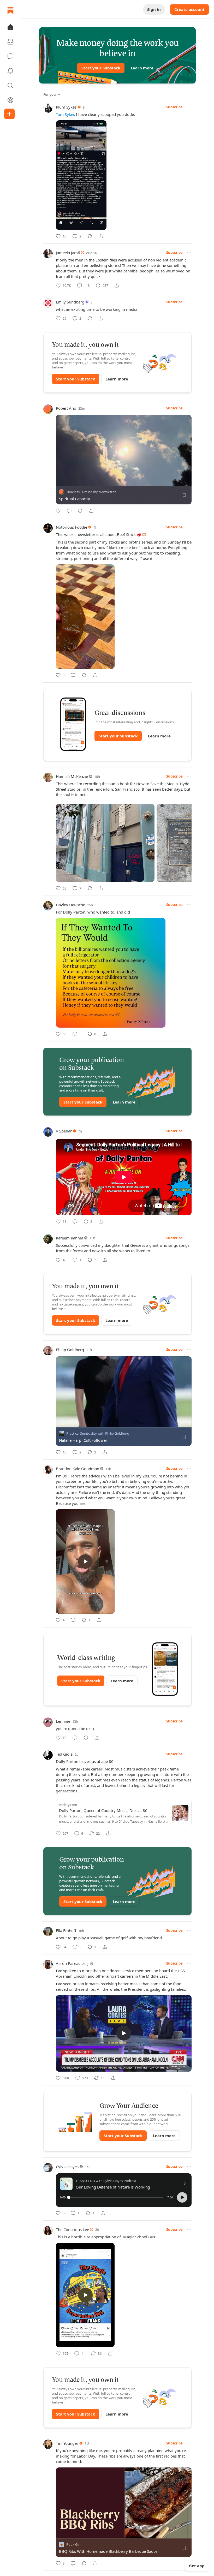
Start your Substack (101, 68)
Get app (197, 2566)
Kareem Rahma (70, 1238)
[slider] (116, 2197)
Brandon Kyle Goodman (78, 1469)
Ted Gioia (64, 1754)
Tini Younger (67, 2443)
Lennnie (63, 1721)
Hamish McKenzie (72, 776)
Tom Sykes (65, 114)
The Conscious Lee (72, 2229)
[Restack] (90, 236)
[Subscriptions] (10, 42)
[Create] (9, 114)
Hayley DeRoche (70, 905)
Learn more (142, 68)
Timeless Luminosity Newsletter (91, 492)
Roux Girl (73, 2544)
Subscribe (174, 107)
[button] (10, 27)
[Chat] (10, 56)
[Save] (184, 495)
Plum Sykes (66, 107)
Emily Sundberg (70, 302)
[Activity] (10, 71)
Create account (189, 9)
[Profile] (10, 100)
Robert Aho (66, 408)
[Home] (10, 10)
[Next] (186, 841)
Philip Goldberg (70, 1350)
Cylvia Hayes (67, 2167)
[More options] (189, 107)
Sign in (154, 9)
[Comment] (69, 511)
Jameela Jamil (68, 253)
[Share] (101, 236)
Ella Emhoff (66, 1930)
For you (50, 94)
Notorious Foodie (72, 527)
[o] (85, 1561)
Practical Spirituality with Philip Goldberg (98, 1433)
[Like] (58, 511)
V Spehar (64, 1131)
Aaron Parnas (68, 1963)
